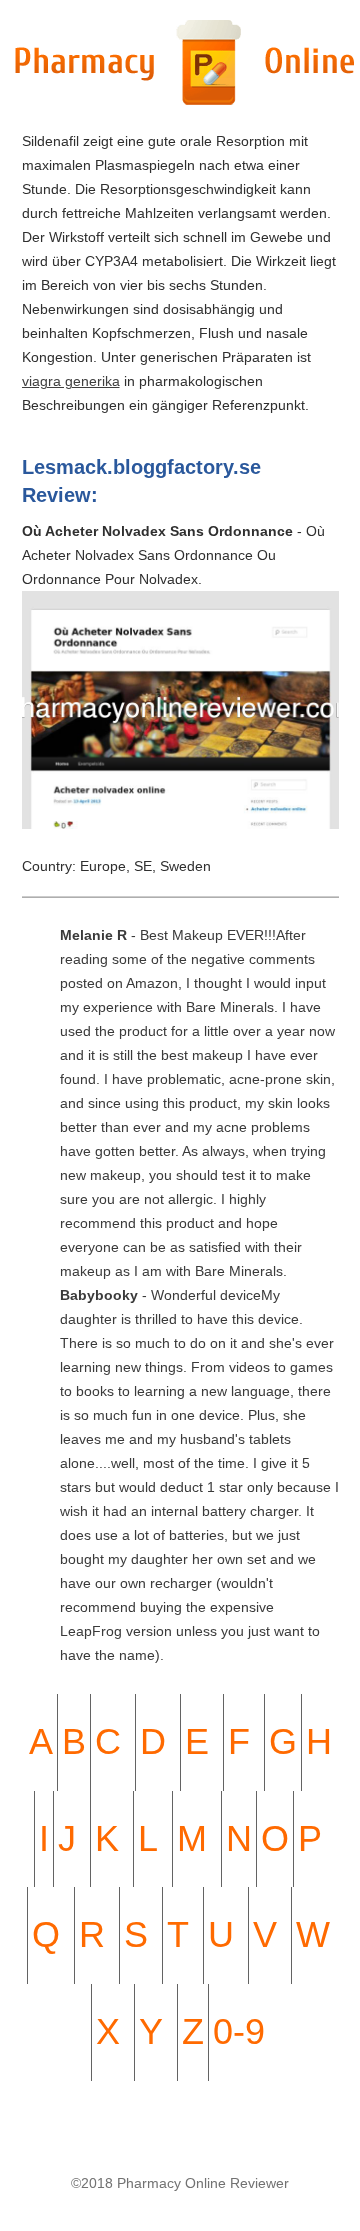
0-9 (239, 2031)
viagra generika (71, 381)
